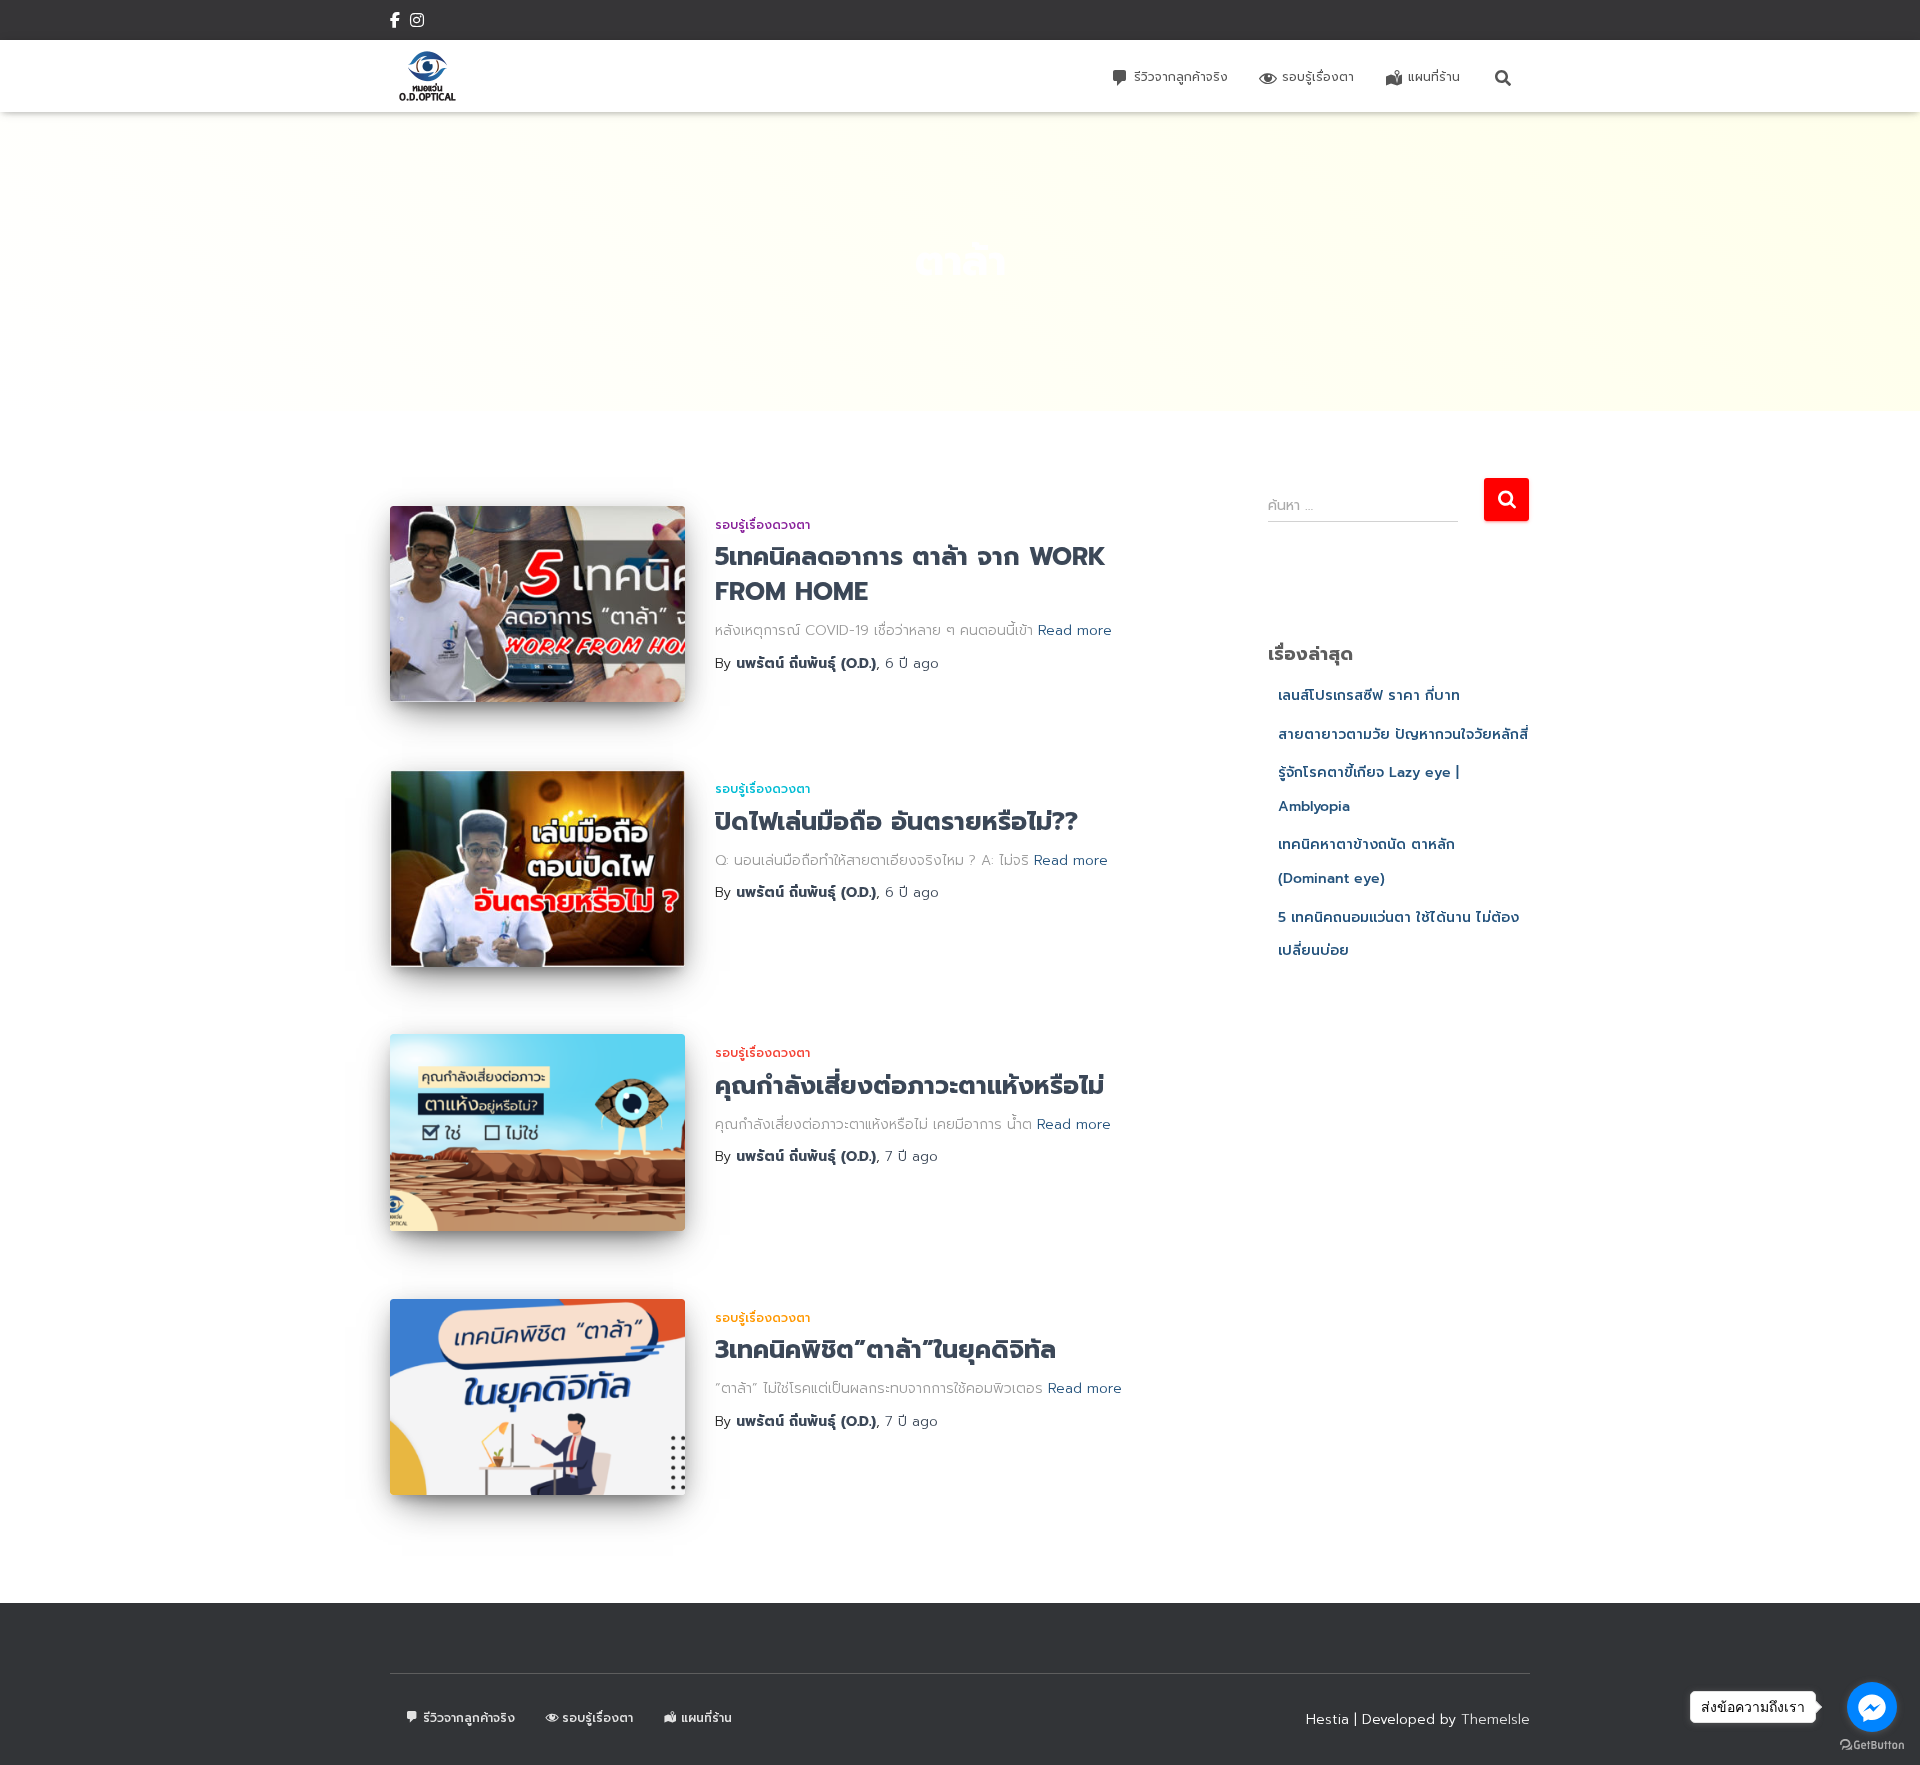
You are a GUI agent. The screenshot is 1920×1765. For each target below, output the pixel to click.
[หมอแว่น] (427, 76)
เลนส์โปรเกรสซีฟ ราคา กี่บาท (1369, 695)
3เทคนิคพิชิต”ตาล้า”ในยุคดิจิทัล (885, 1350)
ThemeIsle (1495, 1719)
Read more (1075, 630)
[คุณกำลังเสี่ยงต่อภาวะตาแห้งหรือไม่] (537, 1132)
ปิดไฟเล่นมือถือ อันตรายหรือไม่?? (896, 822)
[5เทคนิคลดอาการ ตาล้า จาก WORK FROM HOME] (537, 604)
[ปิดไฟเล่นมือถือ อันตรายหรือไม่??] (537, 868)
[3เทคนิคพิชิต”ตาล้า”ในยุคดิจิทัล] (537, 1397)
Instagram (417, 23)
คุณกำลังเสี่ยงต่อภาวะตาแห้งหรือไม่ (909, 1086)
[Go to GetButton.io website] (1872, 1745)
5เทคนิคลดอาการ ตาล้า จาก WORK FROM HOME (910, 574)
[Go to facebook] (1872, 1707)
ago (912, 663)
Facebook (395, 23)
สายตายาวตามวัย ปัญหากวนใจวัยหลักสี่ (1403, 734)
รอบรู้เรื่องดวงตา (762, 525)
